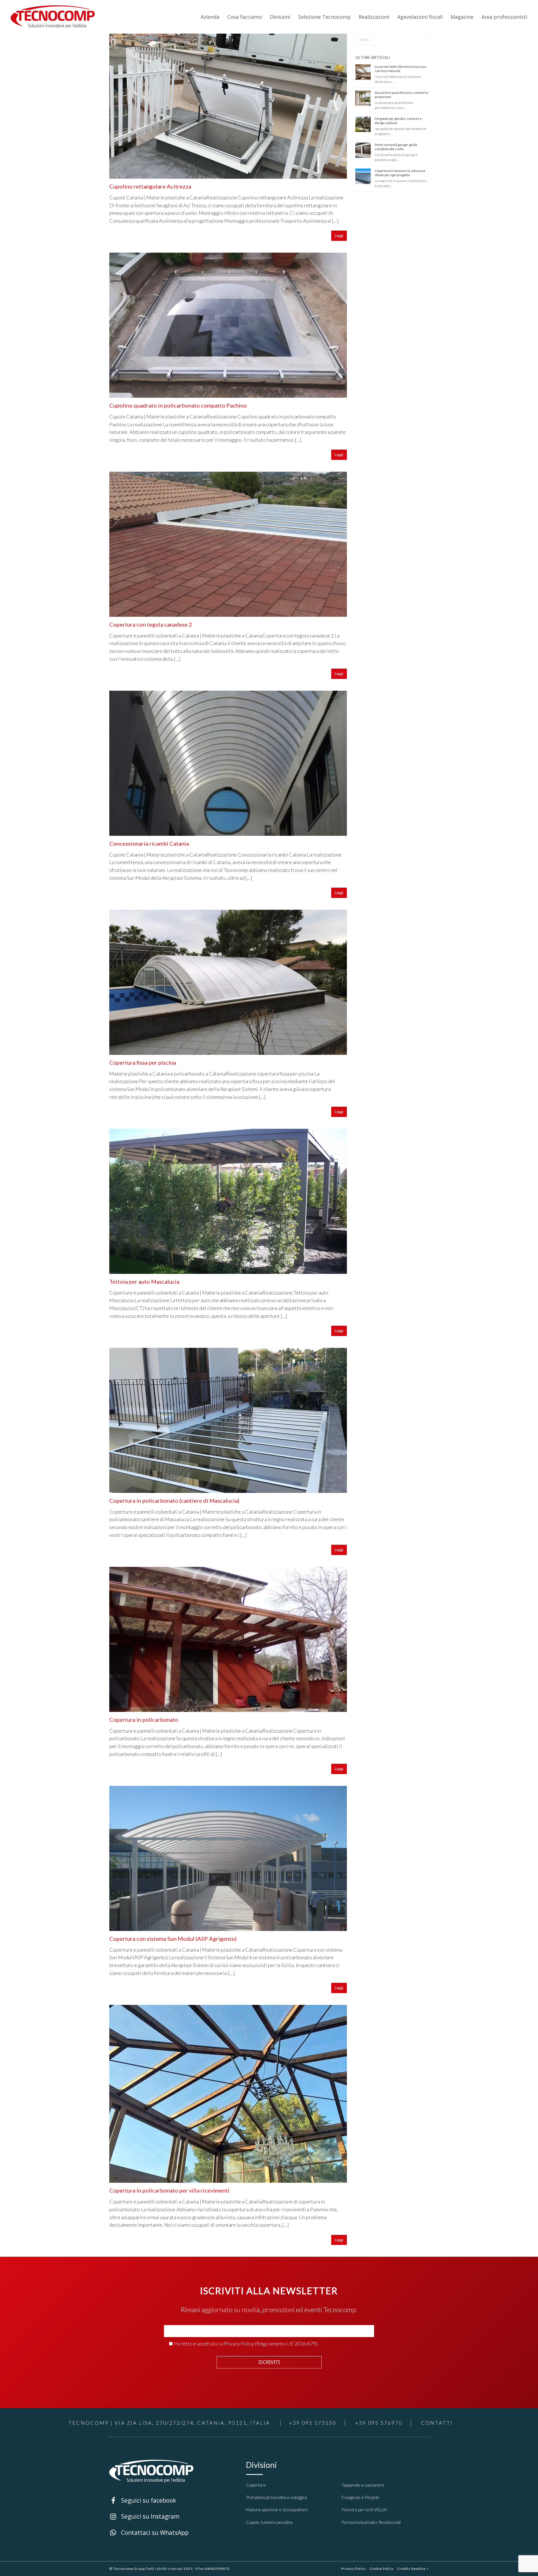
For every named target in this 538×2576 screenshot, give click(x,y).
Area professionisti (504, 17)
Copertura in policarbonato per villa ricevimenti (169, 2190)
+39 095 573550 (313, 2423)
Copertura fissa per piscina (143, 1062)
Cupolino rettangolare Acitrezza (150, 186)
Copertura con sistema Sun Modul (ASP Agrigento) (173, 1939)
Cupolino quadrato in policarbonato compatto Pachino (178, 405)
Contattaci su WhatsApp (132, 2532)
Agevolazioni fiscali (420, 17)
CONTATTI (437, 2423)
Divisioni (280, 17)
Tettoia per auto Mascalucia (144, 1281)
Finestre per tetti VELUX (364, 2510)
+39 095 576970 (379, 2423)
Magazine (462, 17)
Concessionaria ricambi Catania (149, 843)
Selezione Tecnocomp (324, 17)
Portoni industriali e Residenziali (371, 2522)
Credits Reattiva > (413, 2569)
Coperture (256, 2485)
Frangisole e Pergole (360, 2497)
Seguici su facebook (127, 2500)
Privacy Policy (239, 2344)
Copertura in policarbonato (144, 1719)
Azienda (210, 17)
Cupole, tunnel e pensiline (269, 2522)
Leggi (339, 236)
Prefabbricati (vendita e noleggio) (276, 2497)
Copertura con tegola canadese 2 (151, 624)
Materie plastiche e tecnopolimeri (277, 2510)
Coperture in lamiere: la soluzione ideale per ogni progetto (400, 173)
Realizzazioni (374, 17)
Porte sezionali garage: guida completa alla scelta (396, 147)
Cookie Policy (382, 2569)
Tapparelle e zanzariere (363, 2485)
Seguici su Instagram (128, 2516)
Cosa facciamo (245, 17)
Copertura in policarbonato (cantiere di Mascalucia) (174, 1500)
